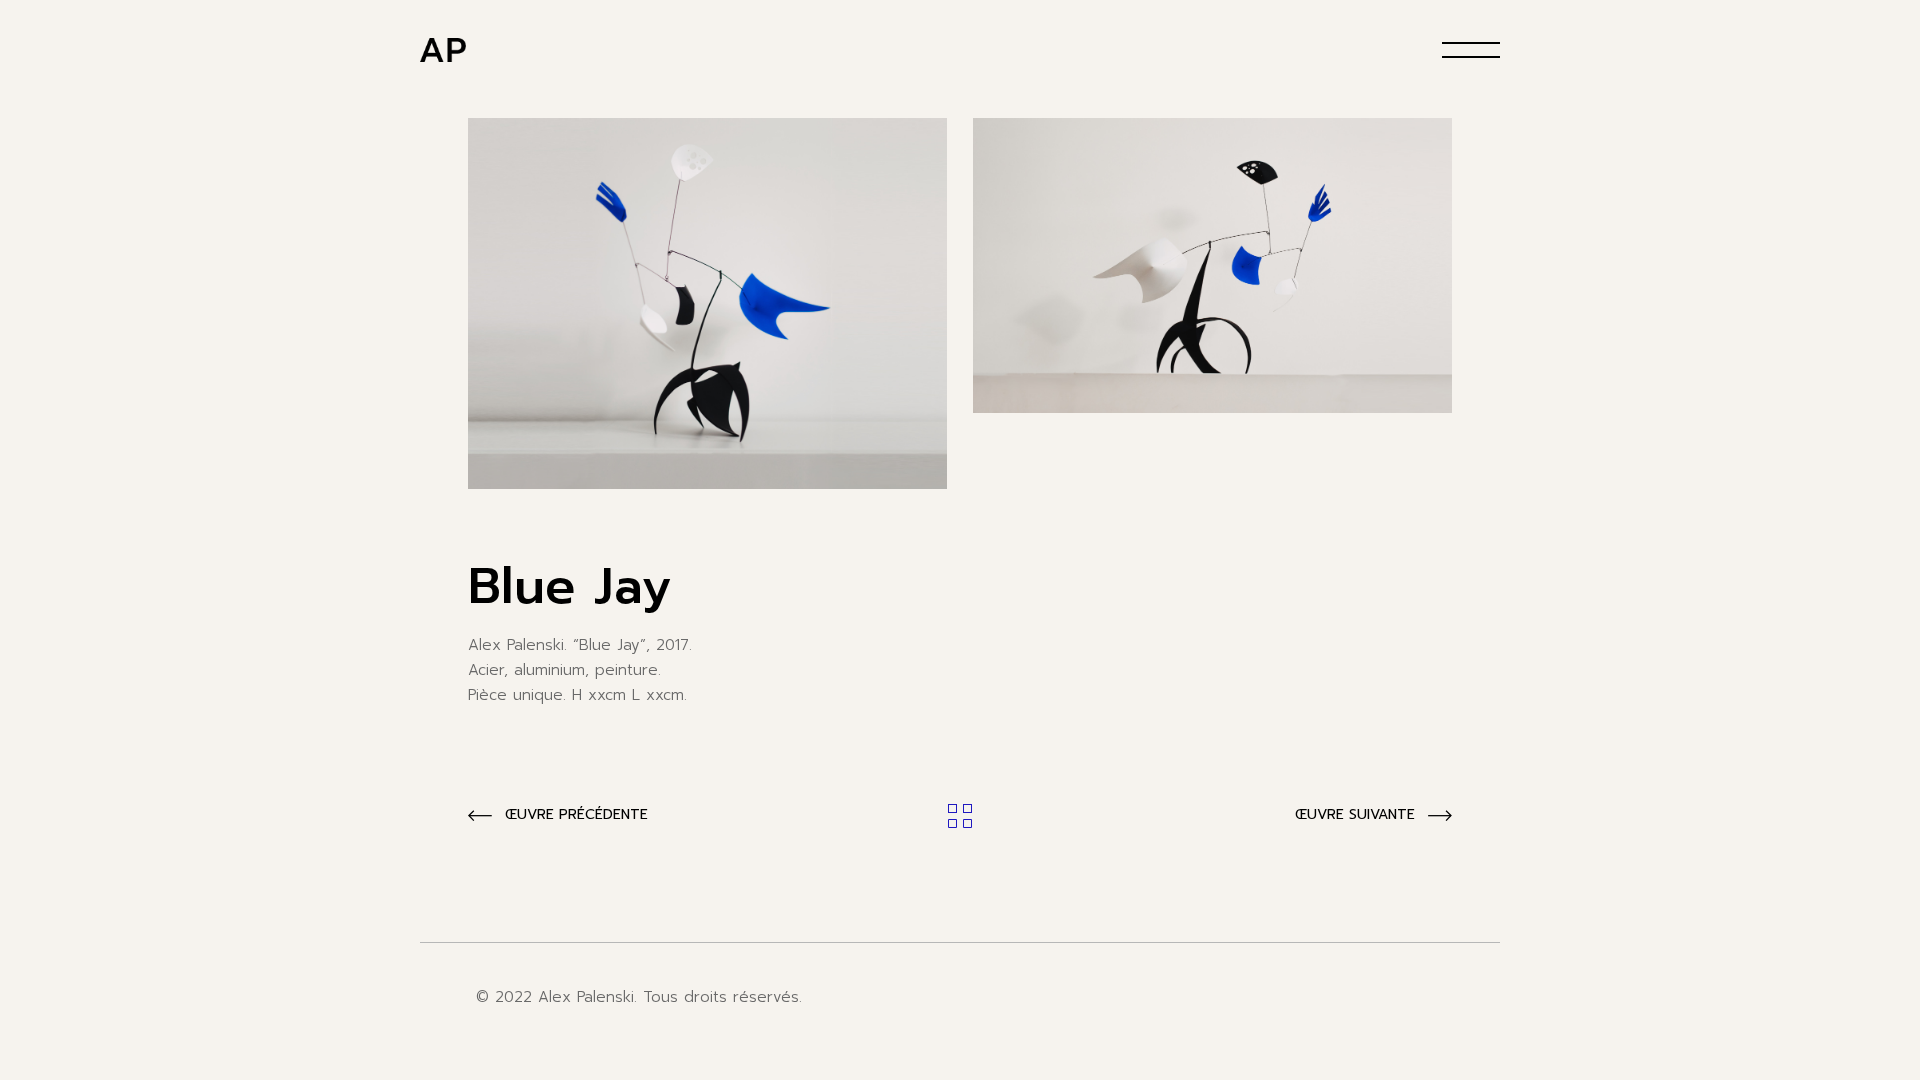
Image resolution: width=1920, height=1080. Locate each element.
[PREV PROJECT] (558, 816)
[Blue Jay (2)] (1212, 265)
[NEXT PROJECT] (1373, 816)
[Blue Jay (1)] (707, 303)
